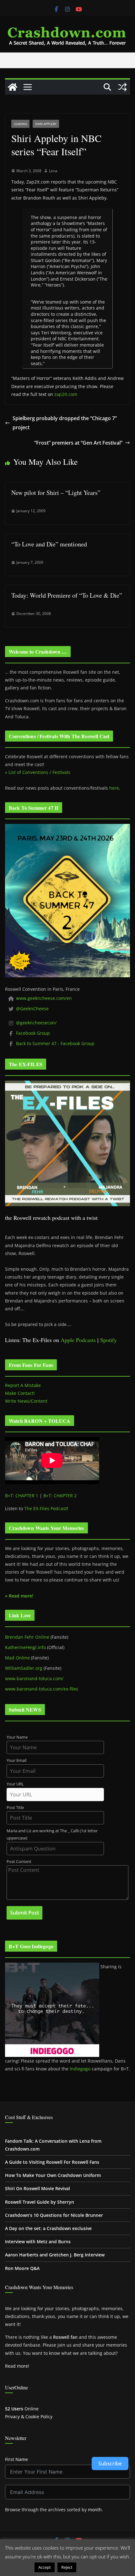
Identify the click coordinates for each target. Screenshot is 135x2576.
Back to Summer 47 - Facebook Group (55, 1043)
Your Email (16, 1760)
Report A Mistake (23, 1385)
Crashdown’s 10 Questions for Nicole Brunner (54, 2215)
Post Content (19, 1862)
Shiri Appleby (46, 124)
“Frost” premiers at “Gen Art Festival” (78, 443)
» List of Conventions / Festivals (38, 772)
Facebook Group (33, 1033)
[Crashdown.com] (13, 87)
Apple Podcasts (78, 1340)
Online (22, 2409)
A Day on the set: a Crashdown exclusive (48, 2228)
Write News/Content (26, 1401)
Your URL (15, 1784)
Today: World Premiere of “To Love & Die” (67, 595)
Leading (20, 124)
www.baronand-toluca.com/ (34, 1678)
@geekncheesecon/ (36, 1023)
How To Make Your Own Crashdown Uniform (53, 2175)
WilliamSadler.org (24, 1668)
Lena (53, 171)
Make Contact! (20, 1393)
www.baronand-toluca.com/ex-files (42, 1689)
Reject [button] (67, 2567)
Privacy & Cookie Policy (29, 2417)
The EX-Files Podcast (46, 1508)
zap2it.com (66, 394)
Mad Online (17, 1658)
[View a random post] (122, 87)
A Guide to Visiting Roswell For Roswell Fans (52, 2162)
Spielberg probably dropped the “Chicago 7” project (65, 423)
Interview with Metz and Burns (38, 2242)
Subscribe (110, 2464)
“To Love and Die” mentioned (49, 544)
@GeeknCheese (32, 1008)
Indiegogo (80, 2069)
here (114, 788)
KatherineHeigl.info (25, 1647)
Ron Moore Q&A (22, 2268)
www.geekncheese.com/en (44, 998)
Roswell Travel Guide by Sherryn (40, 2202)
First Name (16, 2459)
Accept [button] (45, 2567)
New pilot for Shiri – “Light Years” (56, 493)
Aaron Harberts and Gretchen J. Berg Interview (55, 2255)
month (95, 2510)
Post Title (15, 1808)
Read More (90, 2567)
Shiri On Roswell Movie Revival (38, 2188)
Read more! (17, 2366)
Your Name (17, 1737)
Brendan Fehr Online (27, 1637)
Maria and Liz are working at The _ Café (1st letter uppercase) (52, 1834)
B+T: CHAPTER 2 (60, 1496)
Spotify (108, 1340)
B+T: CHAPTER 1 (22, 1496)
